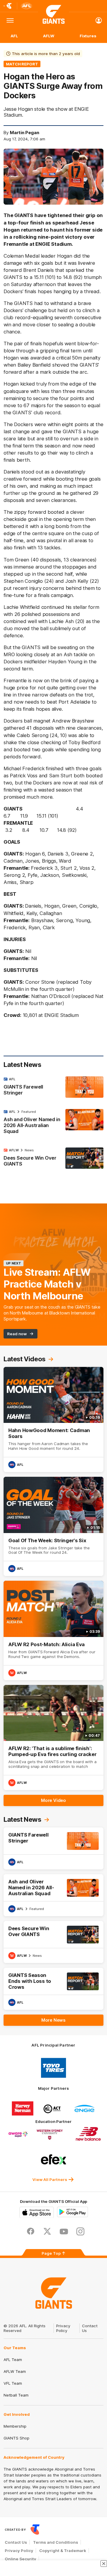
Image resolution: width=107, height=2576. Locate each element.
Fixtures (88, 36)
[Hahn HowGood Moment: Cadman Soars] (53, 1419)
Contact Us (16, 2542)
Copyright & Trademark (63, 2551)
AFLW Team (15, 2371)
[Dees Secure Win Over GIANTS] (53, 1158)
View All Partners (50, 2179)
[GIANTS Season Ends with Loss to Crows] (53, 1989)
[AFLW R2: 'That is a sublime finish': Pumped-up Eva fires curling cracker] (53, 1738)
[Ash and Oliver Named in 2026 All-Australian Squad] (53, 1123)
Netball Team (16, 2395)
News (29, 1150)
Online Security (21, 2559)
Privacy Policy (63, 2328)
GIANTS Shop (16, 2438)
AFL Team (13, 2360)
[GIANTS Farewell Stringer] (53, 1087)
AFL (14, 36)
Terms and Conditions (56, 2542)
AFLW (49, 36)
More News (53, 2020)
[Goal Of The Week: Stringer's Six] (53, 1526)
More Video (53, 1800)
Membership (15, 2426)
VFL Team (13, 2383)
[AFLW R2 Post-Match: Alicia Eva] (53, 1630)
